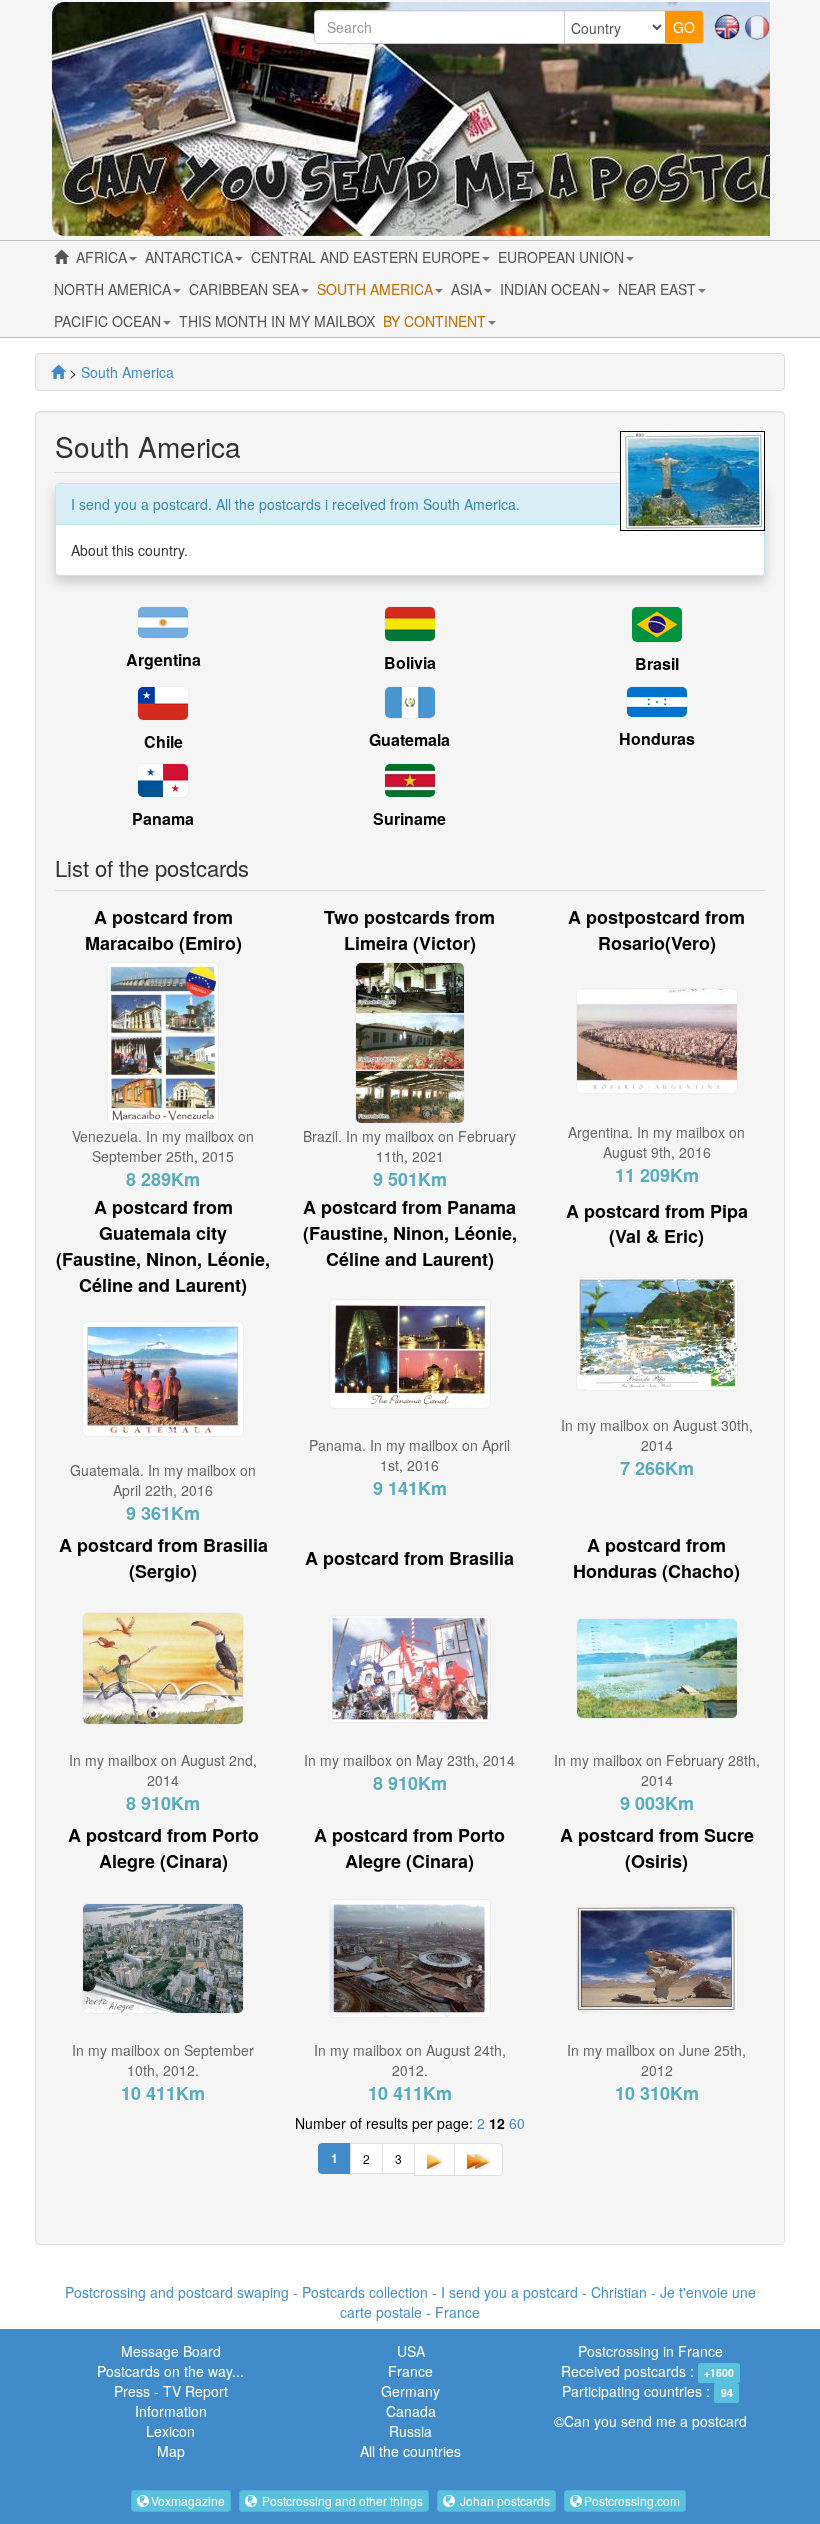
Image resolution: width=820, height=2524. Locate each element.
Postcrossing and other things (341, 2500)
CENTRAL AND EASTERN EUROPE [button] (367, 257)
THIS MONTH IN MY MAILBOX (277, 321)
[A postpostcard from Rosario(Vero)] (657, 1038)
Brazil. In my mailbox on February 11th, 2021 (409, 1146)
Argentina (163, 659)
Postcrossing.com (632, 2500)
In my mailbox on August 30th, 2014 (657, 1435)
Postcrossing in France (650, 2351)
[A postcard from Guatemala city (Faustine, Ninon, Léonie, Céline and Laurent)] (163, 1377)
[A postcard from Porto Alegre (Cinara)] (163, 1956)
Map (171, 2451)
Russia (410, 2431)
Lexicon (170, 2431)
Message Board (171, 2351)
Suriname (409, 818)
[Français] (757, 25)
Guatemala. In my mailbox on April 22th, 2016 (163, 1480)
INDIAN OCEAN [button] (552, 289)
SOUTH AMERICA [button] (377, 289)
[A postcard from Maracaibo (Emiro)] (163, 1040)
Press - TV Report (171, 2391)
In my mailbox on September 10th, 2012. (163, 2060)
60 (517, 2123)
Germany (410, 2391)
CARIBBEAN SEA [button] (246, 289)
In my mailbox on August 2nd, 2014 (163, 1770)
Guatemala (409, 739)
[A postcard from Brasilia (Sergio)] (163, 1667)
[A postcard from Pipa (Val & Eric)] (657, 1332)
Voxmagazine (188, 2500)
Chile (163, 741)
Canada (411, 2411)
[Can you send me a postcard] (58, 372)
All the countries (410, 2451)
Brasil (657, 663)
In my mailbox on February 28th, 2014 (657, 1770)
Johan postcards (503, 2500)
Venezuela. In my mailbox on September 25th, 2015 (163, 1146)
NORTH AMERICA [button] (114, 289)
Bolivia (410, 662)
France (410, 2371)
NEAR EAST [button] (659, 289)
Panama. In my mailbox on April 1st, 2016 (409, 1455)
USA (411, 2351)
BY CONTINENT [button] (436, 321)
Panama (163, 818)
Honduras (657, 738)
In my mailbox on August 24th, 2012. (410, 2060)
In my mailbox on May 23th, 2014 (409, 1760)
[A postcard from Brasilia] (410, 1667)
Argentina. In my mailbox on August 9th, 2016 (656, 1142)
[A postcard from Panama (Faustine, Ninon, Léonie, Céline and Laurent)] (410, 1351)
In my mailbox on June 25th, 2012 (656, 2060)
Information (171, 2411)
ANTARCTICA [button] (191, 257)
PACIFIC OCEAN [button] (109, 321)
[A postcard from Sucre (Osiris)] (657, 1956)
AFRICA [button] (103, 257)
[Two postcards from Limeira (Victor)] (410, 1040)
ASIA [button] (468, 289)
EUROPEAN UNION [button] (563, 257)
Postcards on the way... (170, 2371)
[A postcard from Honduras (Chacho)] (657, 1667)
